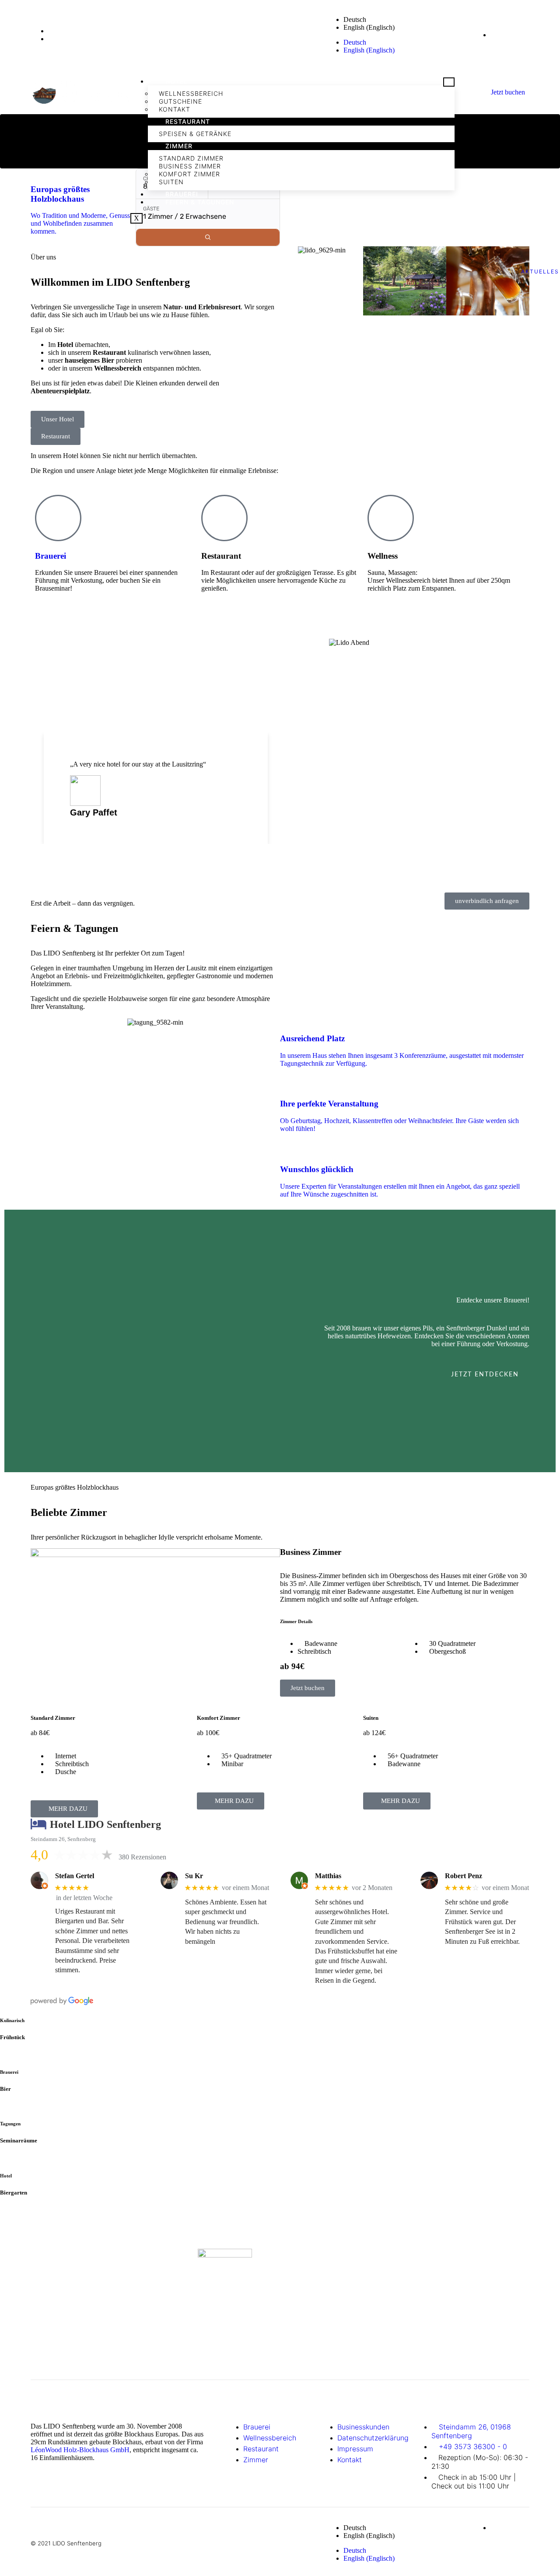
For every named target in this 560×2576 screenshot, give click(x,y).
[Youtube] (451, 34)
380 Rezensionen (142, 1857)
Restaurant (188, 121)
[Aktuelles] (540, 249)
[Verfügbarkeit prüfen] (208, 237)
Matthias (328, 1876)
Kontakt (175, 109)
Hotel (177, 81)
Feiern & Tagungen (200, 202)
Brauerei (182, 194)
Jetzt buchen (508, 92)
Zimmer (179, 146)
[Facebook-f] (416, 34)
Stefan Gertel (75, 1876)
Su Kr (194, 1876)
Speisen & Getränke (195, 134)
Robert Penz (464, 1876)
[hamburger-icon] (449, 82)
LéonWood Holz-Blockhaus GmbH (80, 2450)
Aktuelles (540, 271)
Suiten (171, 182)
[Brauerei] (58, 518)
